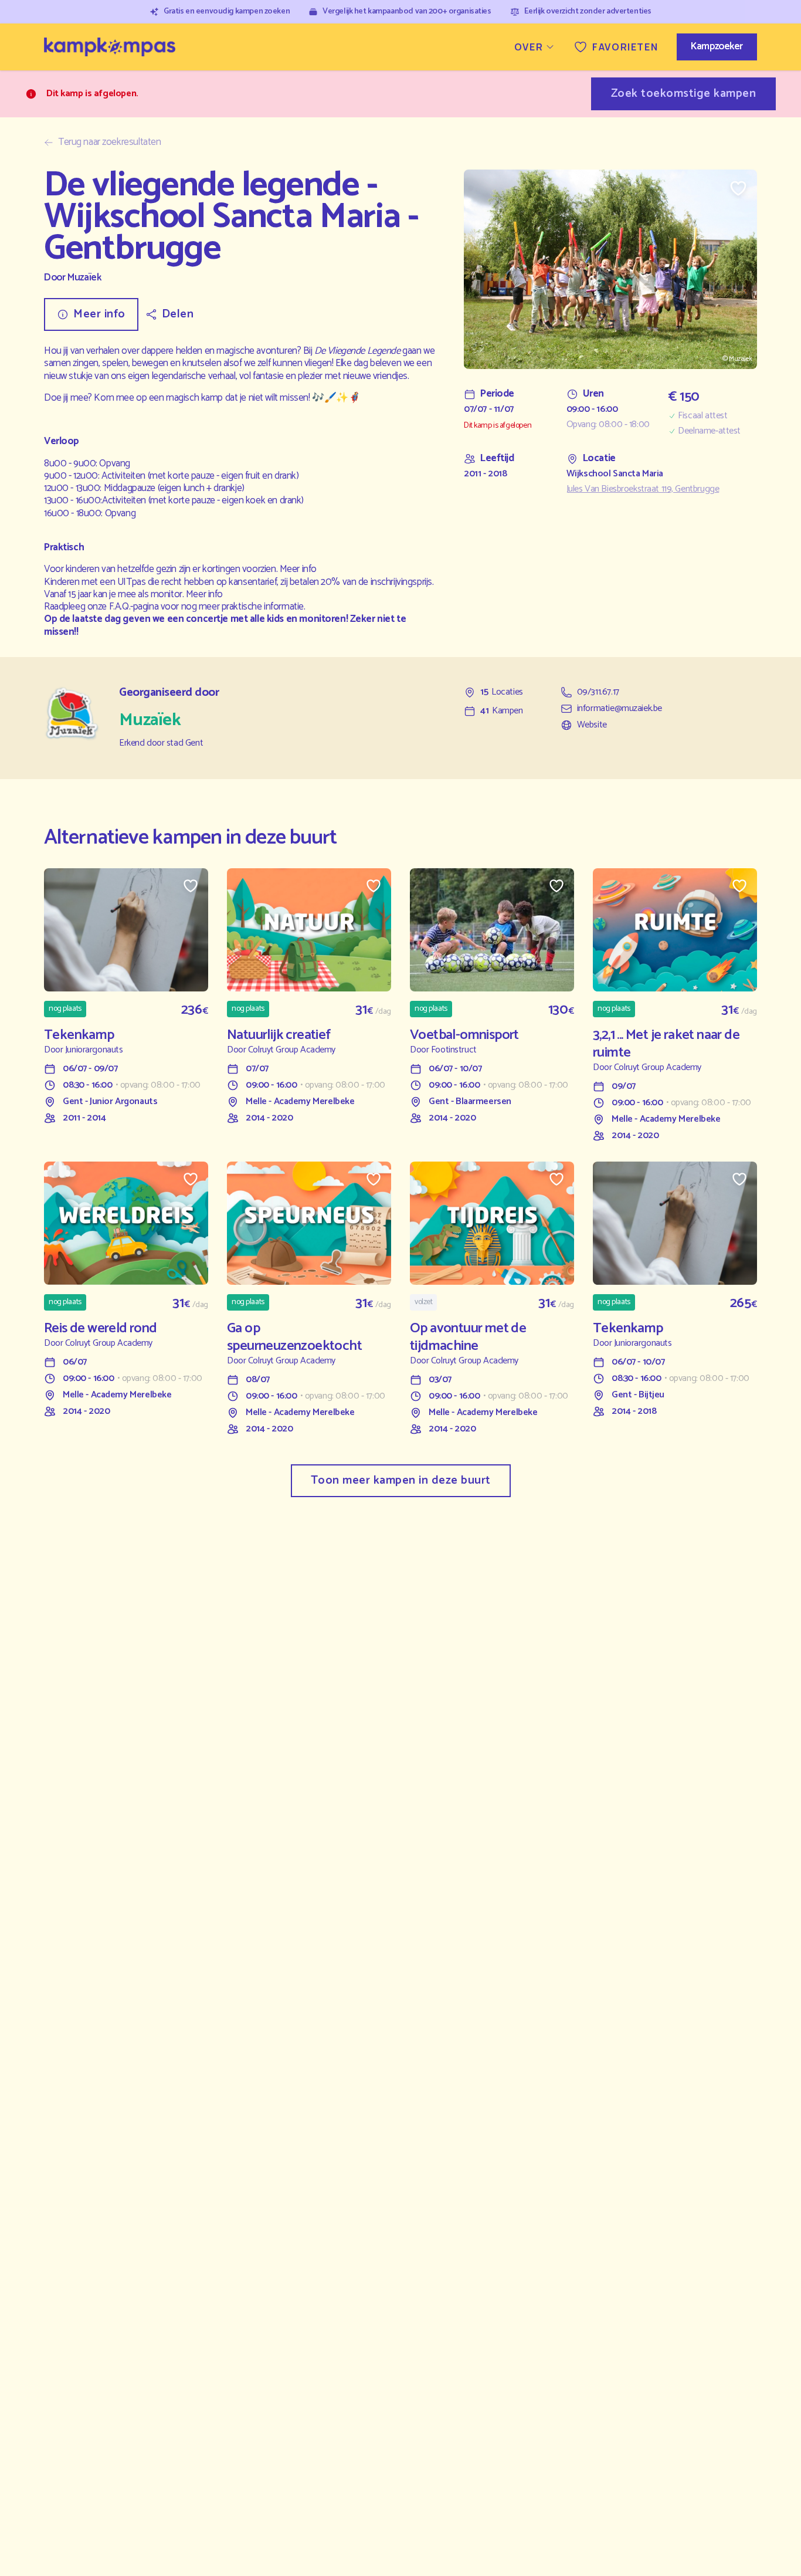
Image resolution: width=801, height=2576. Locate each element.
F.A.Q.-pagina (134, 607)
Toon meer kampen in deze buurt (401, 1480)
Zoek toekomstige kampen (684, 94)
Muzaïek (84, 278)
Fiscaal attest (702, 416)
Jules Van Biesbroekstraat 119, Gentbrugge (643, 489)
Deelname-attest (709, 431)
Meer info (298, 569)
